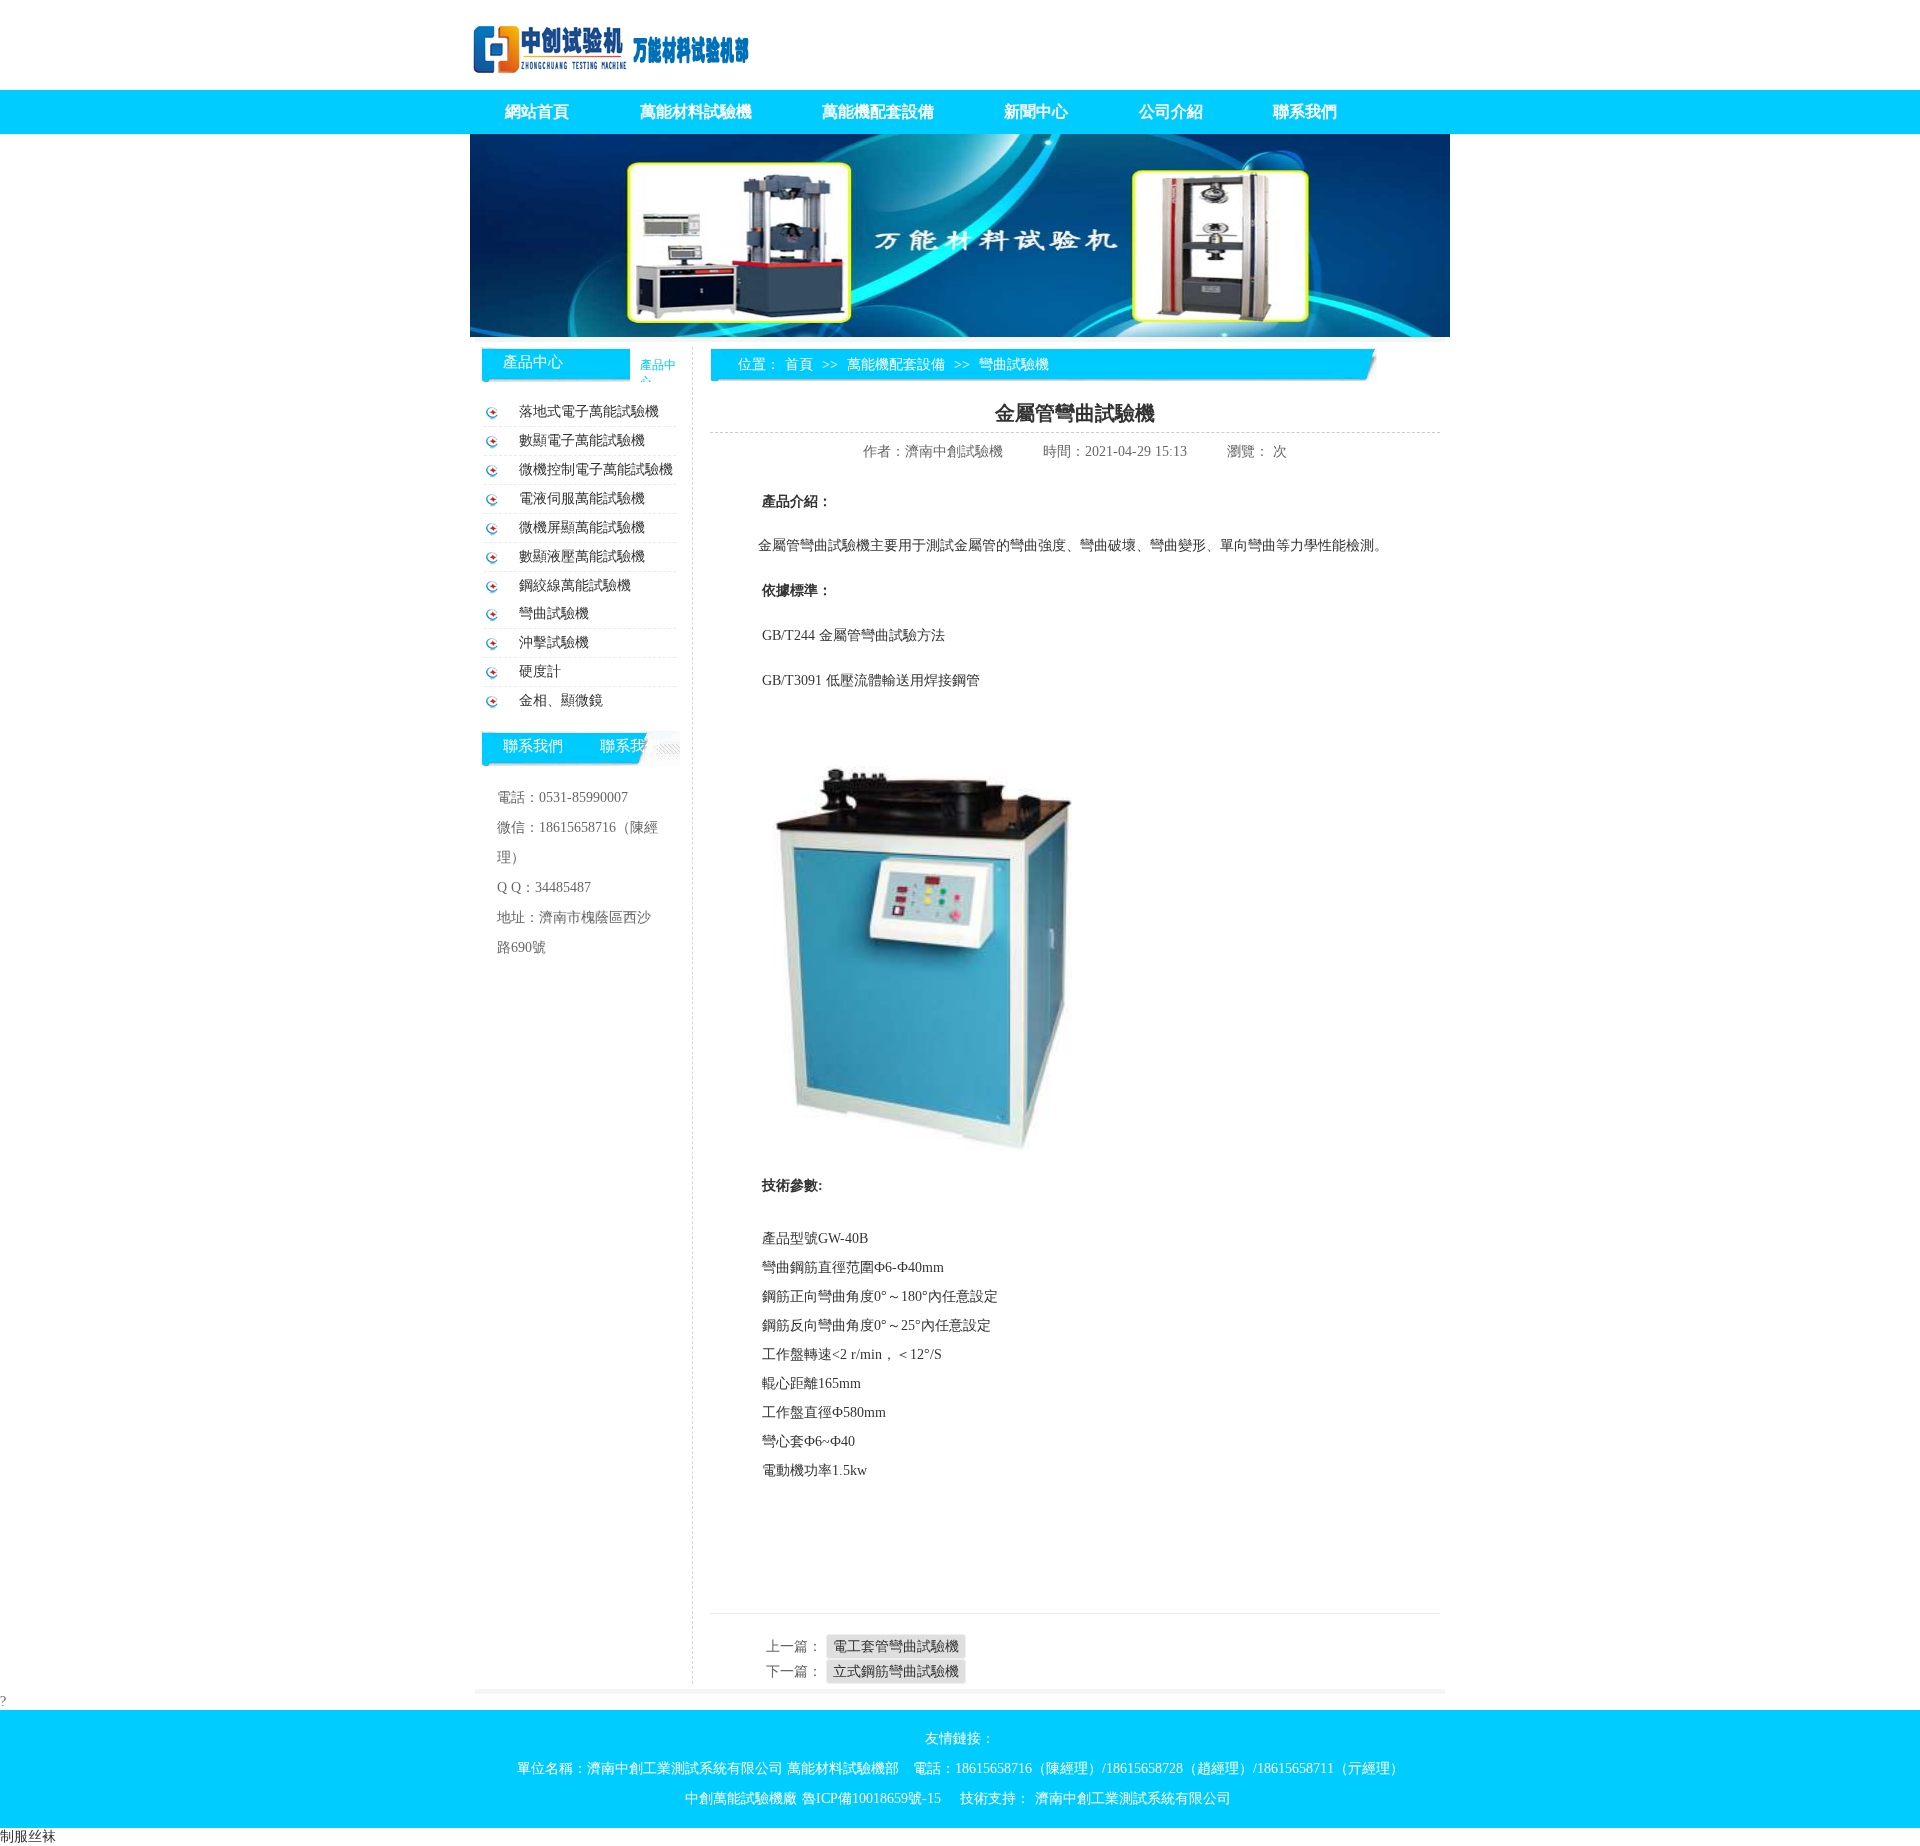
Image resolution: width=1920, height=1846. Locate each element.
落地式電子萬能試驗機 (589, 411)
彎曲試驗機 (1014, 364)
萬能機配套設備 (878, 111)
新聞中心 (1036, 111)
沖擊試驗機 (554, 642)
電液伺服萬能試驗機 (582, 498)
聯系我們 (1305, 111)
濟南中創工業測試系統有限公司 (1133, 1798)
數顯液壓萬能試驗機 (582, 556)
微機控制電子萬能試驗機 (596, 469)
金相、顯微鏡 (561, 700)
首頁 (799, 364)
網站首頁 (537, 111)
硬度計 (540, 671)
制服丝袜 (28, 1836)
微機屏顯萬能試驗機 (582, 527)
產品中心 (533, 362)
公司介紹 (1171, 111)
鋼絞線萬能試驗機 (575, 585)
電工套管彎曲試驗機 (896, 1646)
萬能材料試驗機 (696, 111)
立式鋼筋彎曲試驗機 (896, 1671)
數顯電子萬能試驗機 (582, 440)
